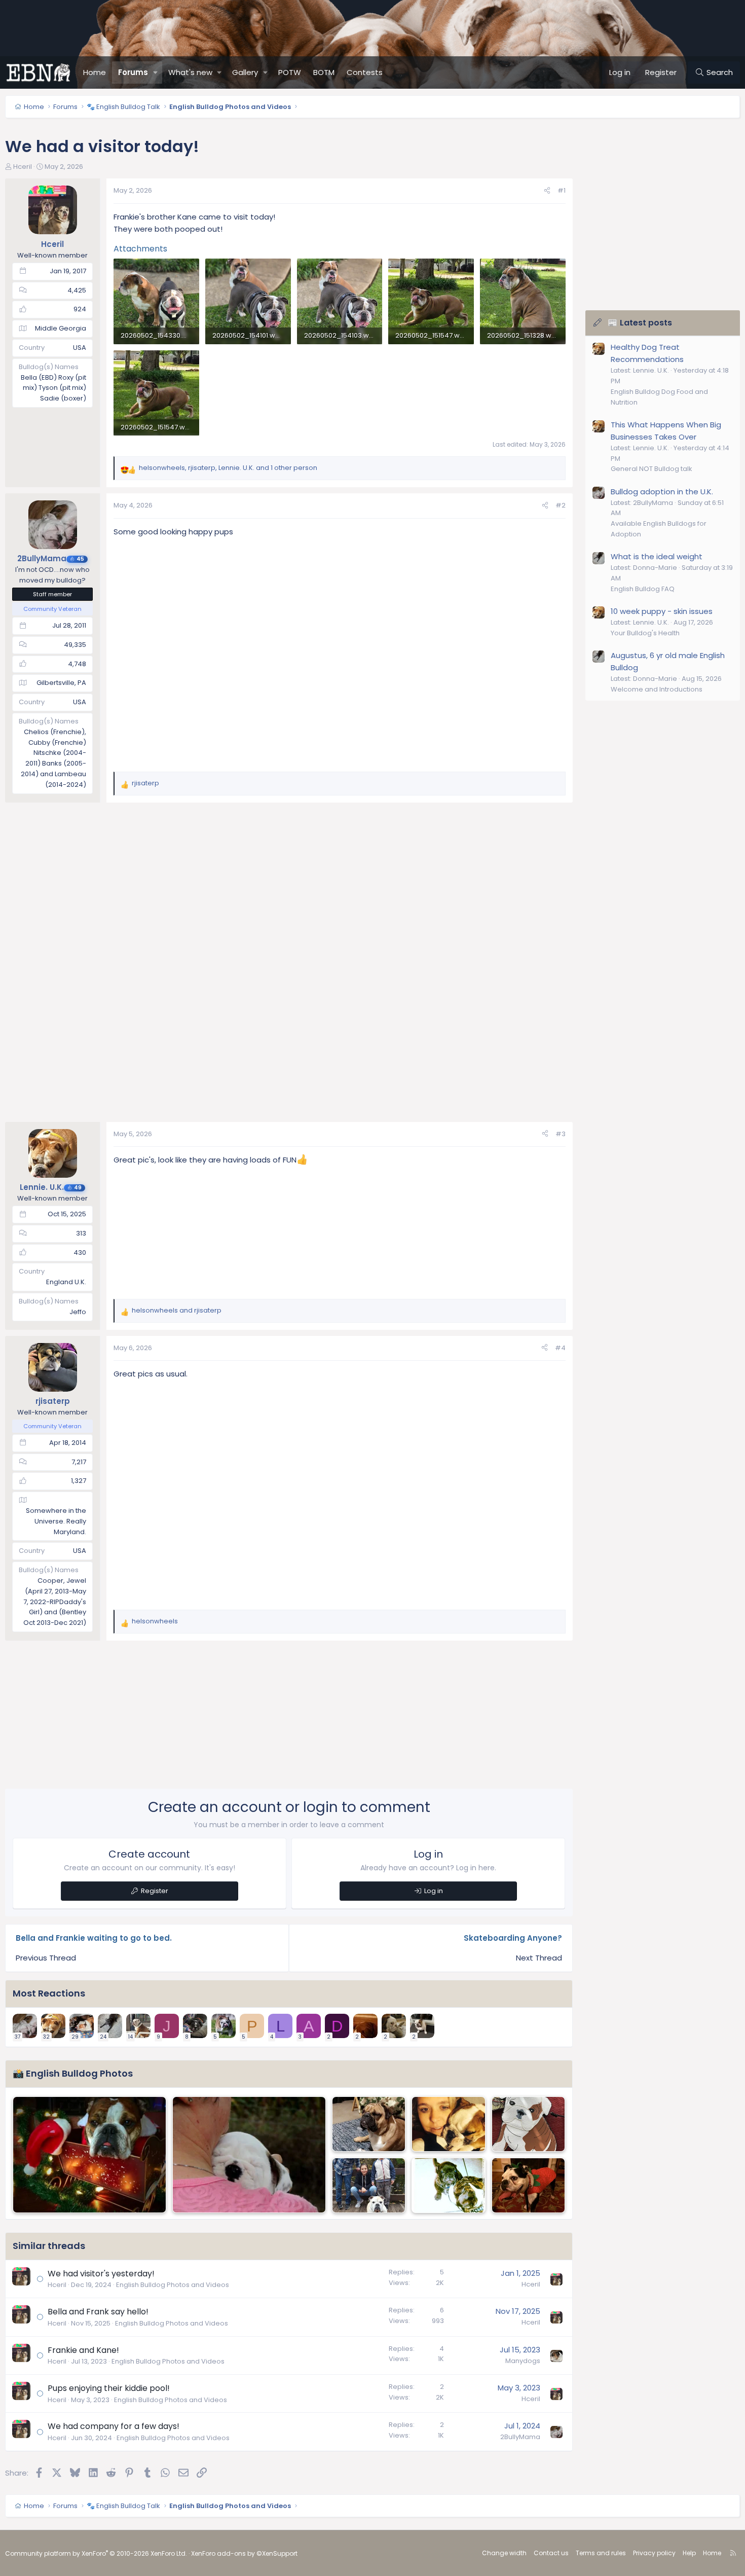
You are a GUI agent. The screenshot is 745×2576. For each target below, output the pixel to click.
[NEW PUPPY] (448, 2185)
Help (689, 2553)
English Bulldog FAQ (643, 589)
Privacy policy (654, 2553)
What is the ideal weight (657, 556)
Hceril (23, 167)
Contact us (551, 2553)
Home (95, 72)
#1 (562, 190)
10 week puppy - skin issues (662, 611)
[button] (156, 72)
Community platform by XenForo (96, 2553)
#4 (560, 1348)
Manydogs (523, 2361)
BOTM (324, 72)
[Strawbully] (528, 2185)
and (177, 1310)
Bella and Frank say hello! (98, 2312)
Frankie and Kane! (83, 2350)
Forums (133, 72)
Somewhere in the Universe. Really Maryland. (56, 1521)
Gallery (245, 72)
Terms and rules (601, 2553)
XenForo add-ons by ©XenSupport (244, 2553)
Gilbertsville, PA (61, 683)
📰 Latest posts (640, 323)
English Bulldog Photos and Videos (173, 2285)
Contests (365, 72)
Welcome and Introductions (657, 689)
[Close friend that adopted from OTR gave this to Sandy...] (528, 2124)
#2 (561, 505)
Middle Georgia (61, 328)
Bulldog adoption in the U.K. (662, 492)
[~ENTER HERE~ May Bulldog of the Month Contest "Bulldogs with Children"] (369, 2185)
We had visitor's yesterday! (101, 2274)
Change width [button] (504, 2553)
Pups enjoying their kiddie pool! (109, 2388)
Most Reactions (49, 1993)
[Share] (547, 191)
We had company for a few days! (114, 2426)
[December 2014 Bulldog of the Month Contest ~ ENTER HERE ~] (89, 2155)
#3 (561, 1134)
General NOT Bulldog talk (651, 469)
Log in (434, 1891)
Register (155, 1891)
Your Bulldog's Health (645, 633)
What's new (190, 72)
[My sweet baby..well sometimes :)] (448, 2124)
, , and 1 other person (228, 468)
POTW (290, 72)
